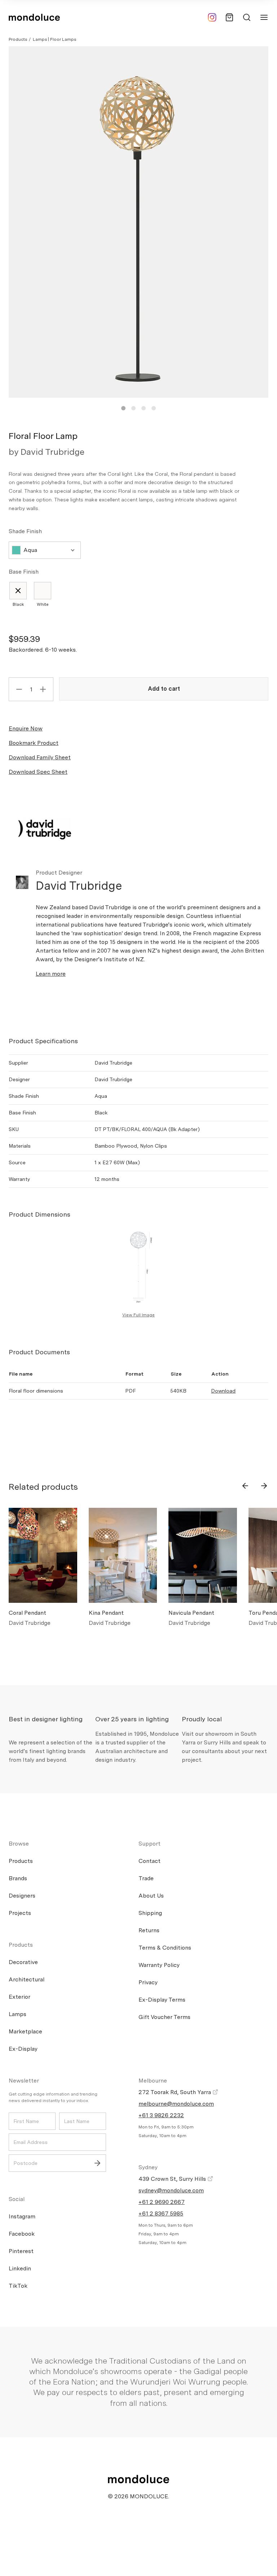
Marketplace (25, 2031)
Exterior (19, 1997)
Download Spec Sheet (38, 772)
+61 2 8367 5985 (161, 2213)
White (43, 604)
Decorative (23, 1962)
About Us (151, 1896)
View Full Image (138, 1315)
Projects (20, 1913)
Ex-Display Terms (162, 2000)
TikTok (18, 2286)
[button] (123, 408)
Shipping (150, 1913)
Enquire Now (26, 728)
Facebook (22, 2234)
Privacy (148, 1982)
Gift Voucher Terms (164, 2017)
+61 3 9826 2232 (161, 2115)
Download (223, 1391)
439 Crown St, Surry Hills (173, 2179)
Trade (146, 1878)
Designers (22, 1896)
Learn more (51, 974)
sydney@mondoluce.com (171, 2190)
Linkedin (20, 2268)
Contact (150, 1861)
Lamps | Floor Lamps (54, 39)
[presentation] (245, 1486)
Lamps (17, 2014)
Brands (18, 1878)
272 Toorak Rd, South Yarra (175, 2092)
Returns (149, 1930)
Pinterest (21, 2251)
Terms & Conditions (165, 1948)
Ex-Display (23, 2049)
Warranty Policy (159, 1965)
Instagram (22, 2216)
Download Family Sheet (40, 757)
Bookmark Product (34, 743)
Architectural (27, 1979)
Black (18, 604)
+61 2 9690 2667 (162, 2202)
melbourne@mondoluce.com (176, 2104)
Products (18, 39)
